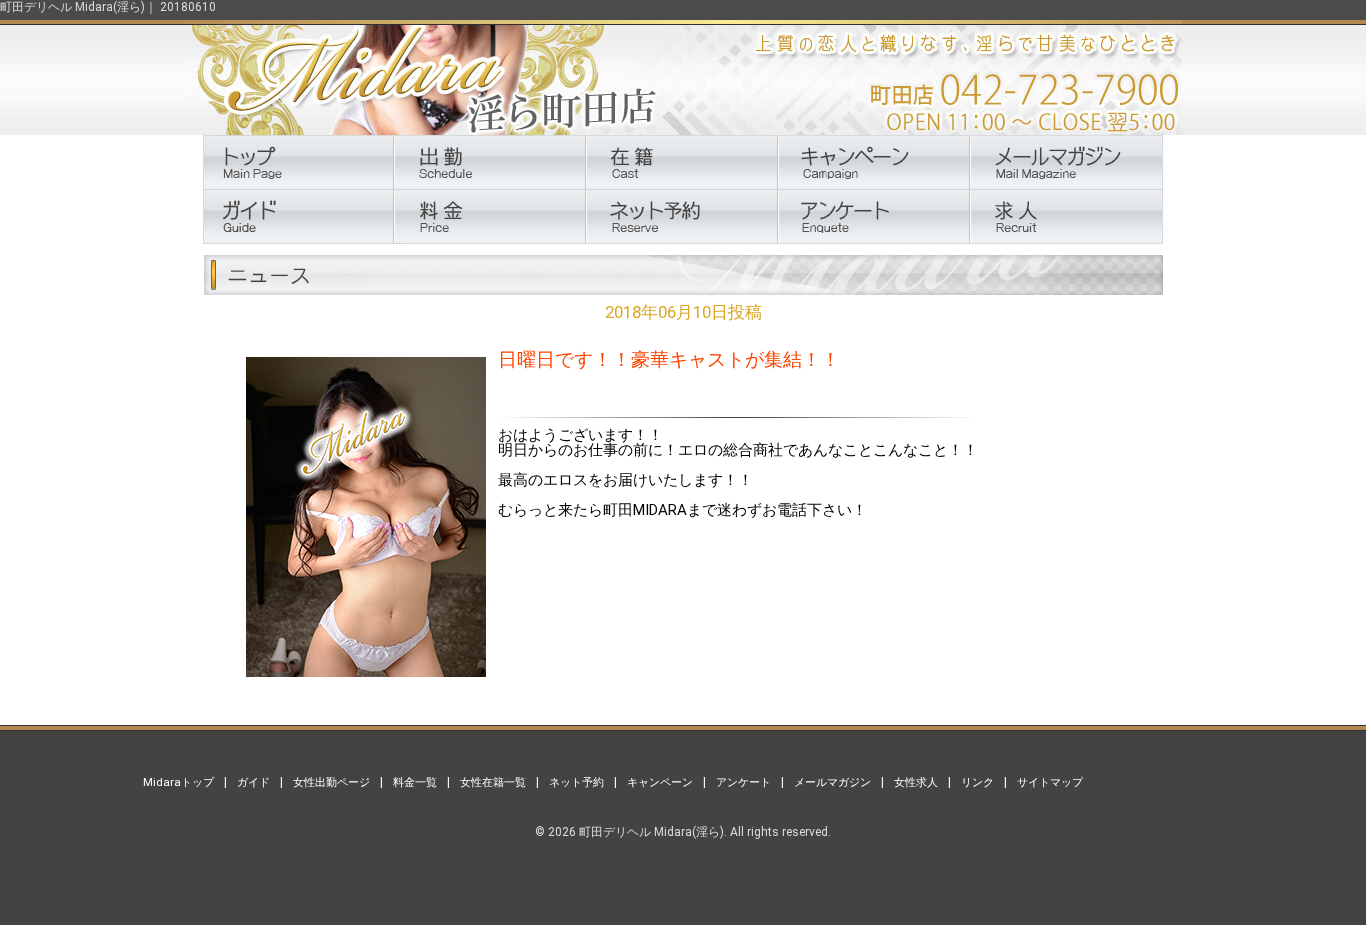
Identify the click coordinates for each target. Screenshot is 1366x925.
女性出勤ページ (331, 782)
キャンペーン (660, 782)
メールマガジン (832, 782)
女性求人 (916, 782)
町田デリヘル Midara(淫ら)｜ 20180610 (108, 7)
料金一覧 (415, 782)
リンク (977, 782)
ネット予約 (576, 782)
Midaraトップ (178, 782)
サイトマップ (1050, 782)
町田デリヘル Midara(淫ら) (651, 832)
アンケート (743, 782)
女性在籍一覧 (493, 782)
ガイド (253, 782)
